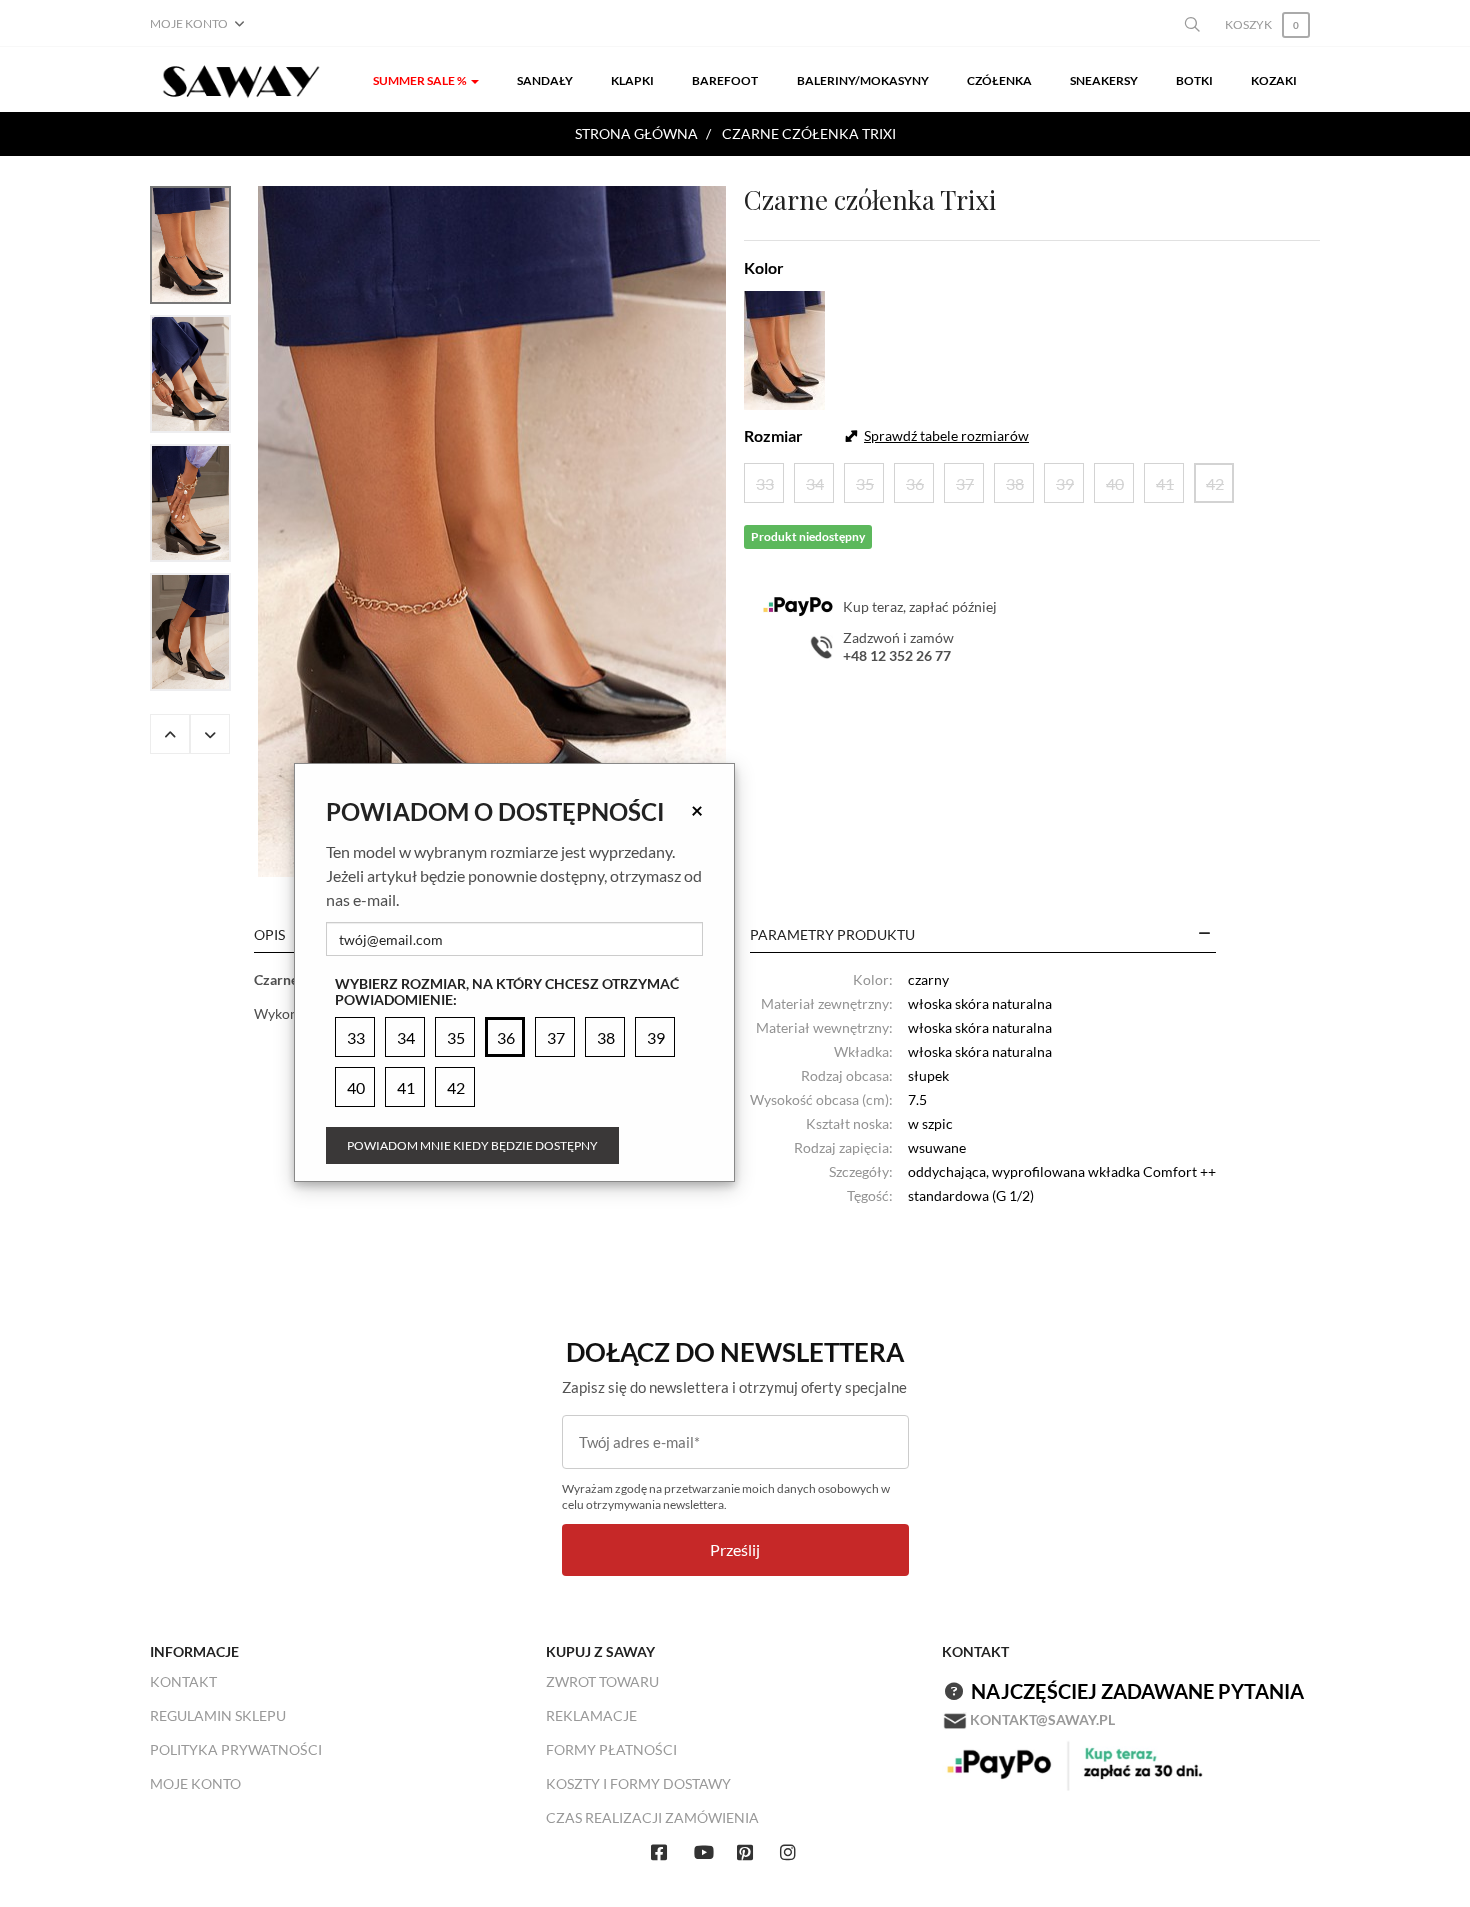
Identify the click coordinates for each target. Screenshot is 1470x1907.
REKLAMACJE (591, 1715)
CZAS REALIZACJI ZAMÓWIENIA (652, 1817)
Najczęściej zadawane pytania (1137, 1691)
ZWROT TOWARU (602, 1681)
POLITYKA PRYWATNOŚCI (236, 1749)
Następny (210, 734)
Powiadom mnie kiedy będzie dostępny (472, 1145)
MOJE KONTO (195, 1783)
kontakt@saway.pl (1042, 1719)
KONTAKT (183, 1681)
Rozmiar (773, 435)
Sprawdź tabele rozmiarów (946, 435)
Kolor (764, 267)
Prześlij (735, 1549)
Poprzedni (170, 734)
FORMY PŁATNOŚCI (611, 1749)
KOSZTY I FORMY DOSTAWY (638, 1783)
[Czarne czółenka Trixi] (492, 531)
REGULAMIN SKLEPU (218, 1715)
